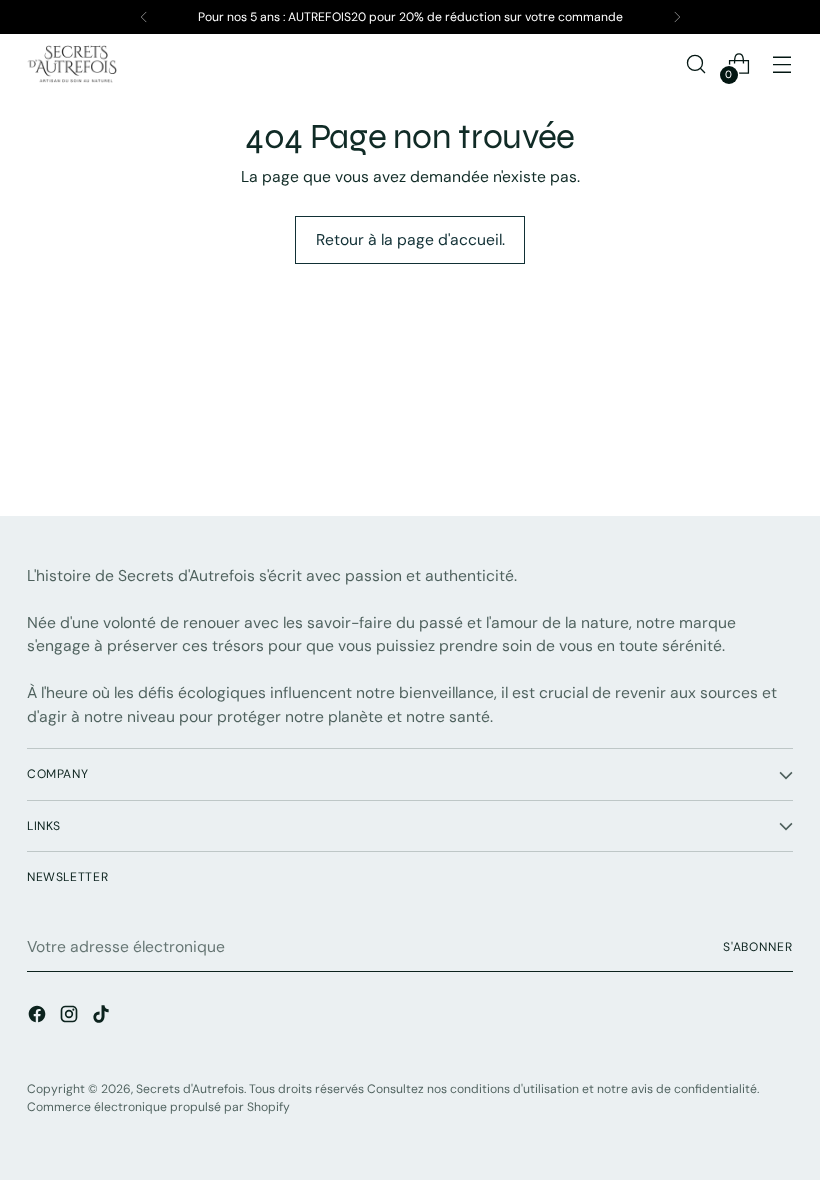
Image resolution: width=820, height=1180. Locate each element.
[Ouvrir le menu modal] (782, 64)
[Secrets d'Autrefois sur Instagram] (71, 1017)
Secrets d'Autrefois (190, 1089)
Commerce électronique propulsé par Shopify (158, 1107)
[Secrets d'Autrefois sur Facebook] (39, 1017)
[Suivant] (677, 17)
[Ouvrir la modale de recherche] (696, 64)
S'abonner (758, 947)
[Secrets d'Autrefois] (72, 64)
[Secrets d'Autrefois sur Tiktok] (103, 1017)
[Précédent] (144, 17)
